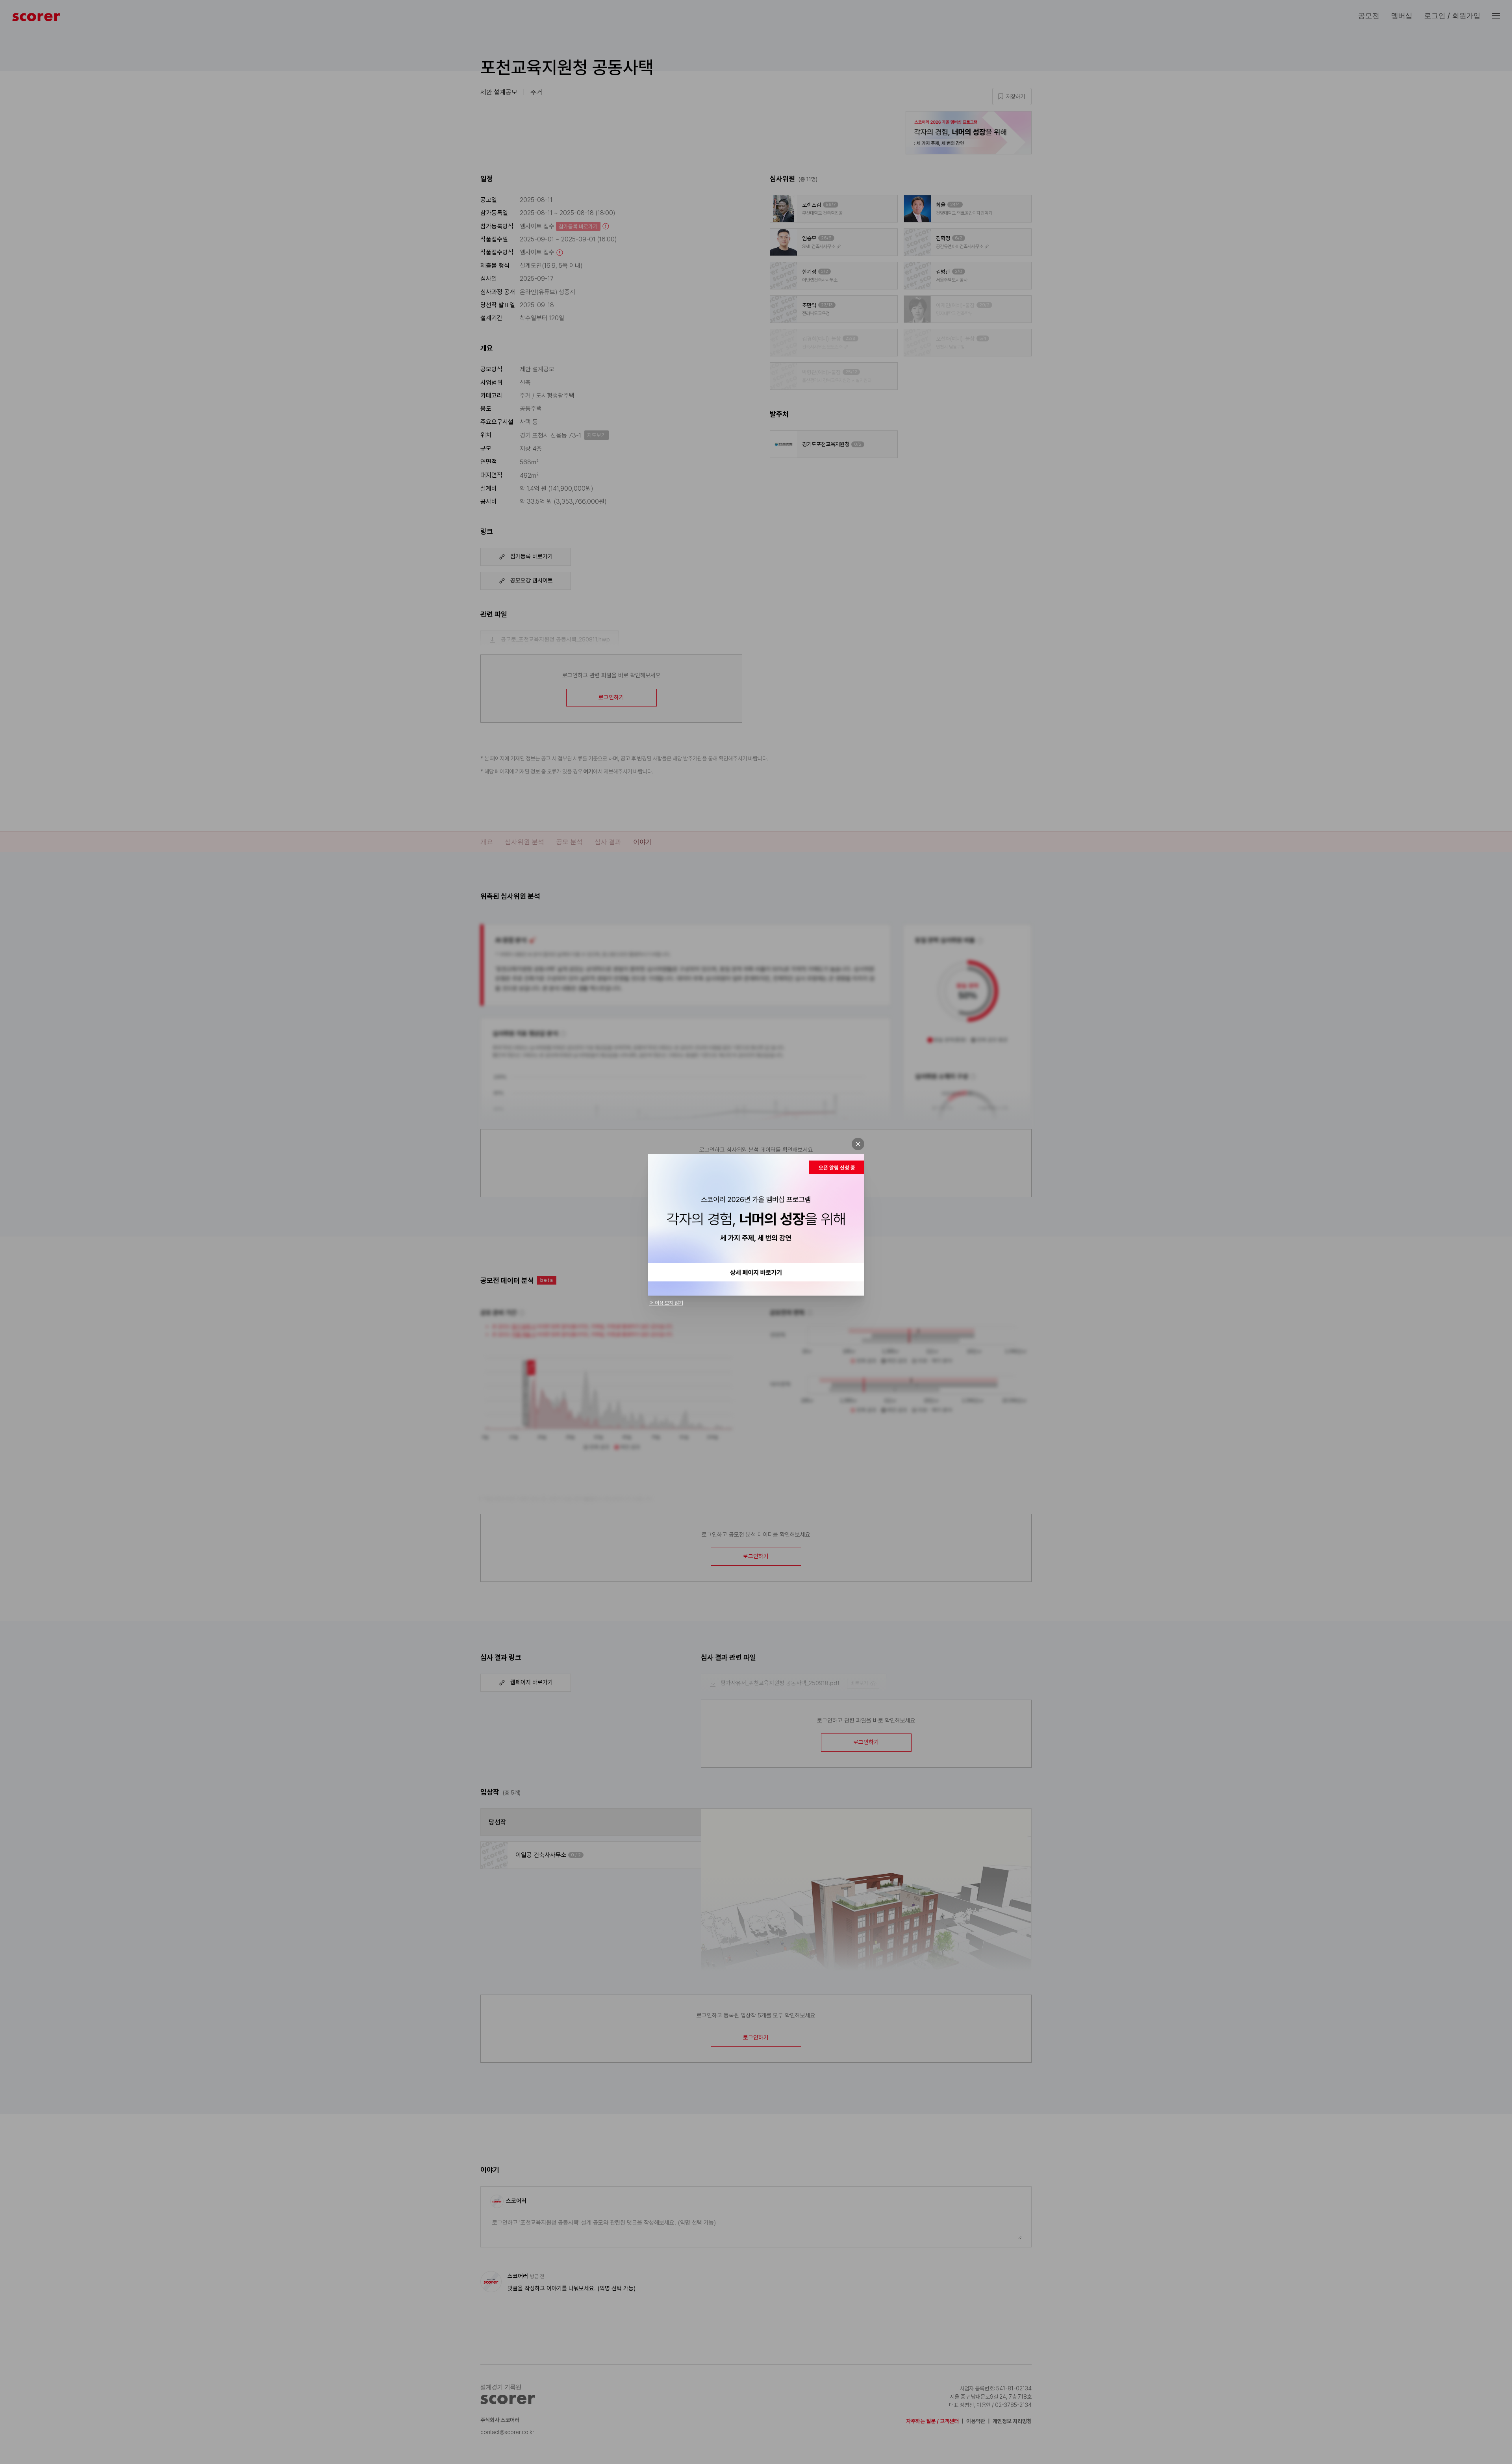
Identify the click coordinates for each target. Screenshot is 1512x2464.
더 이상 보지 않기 (666, 1303)
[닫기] (858, 1144)
